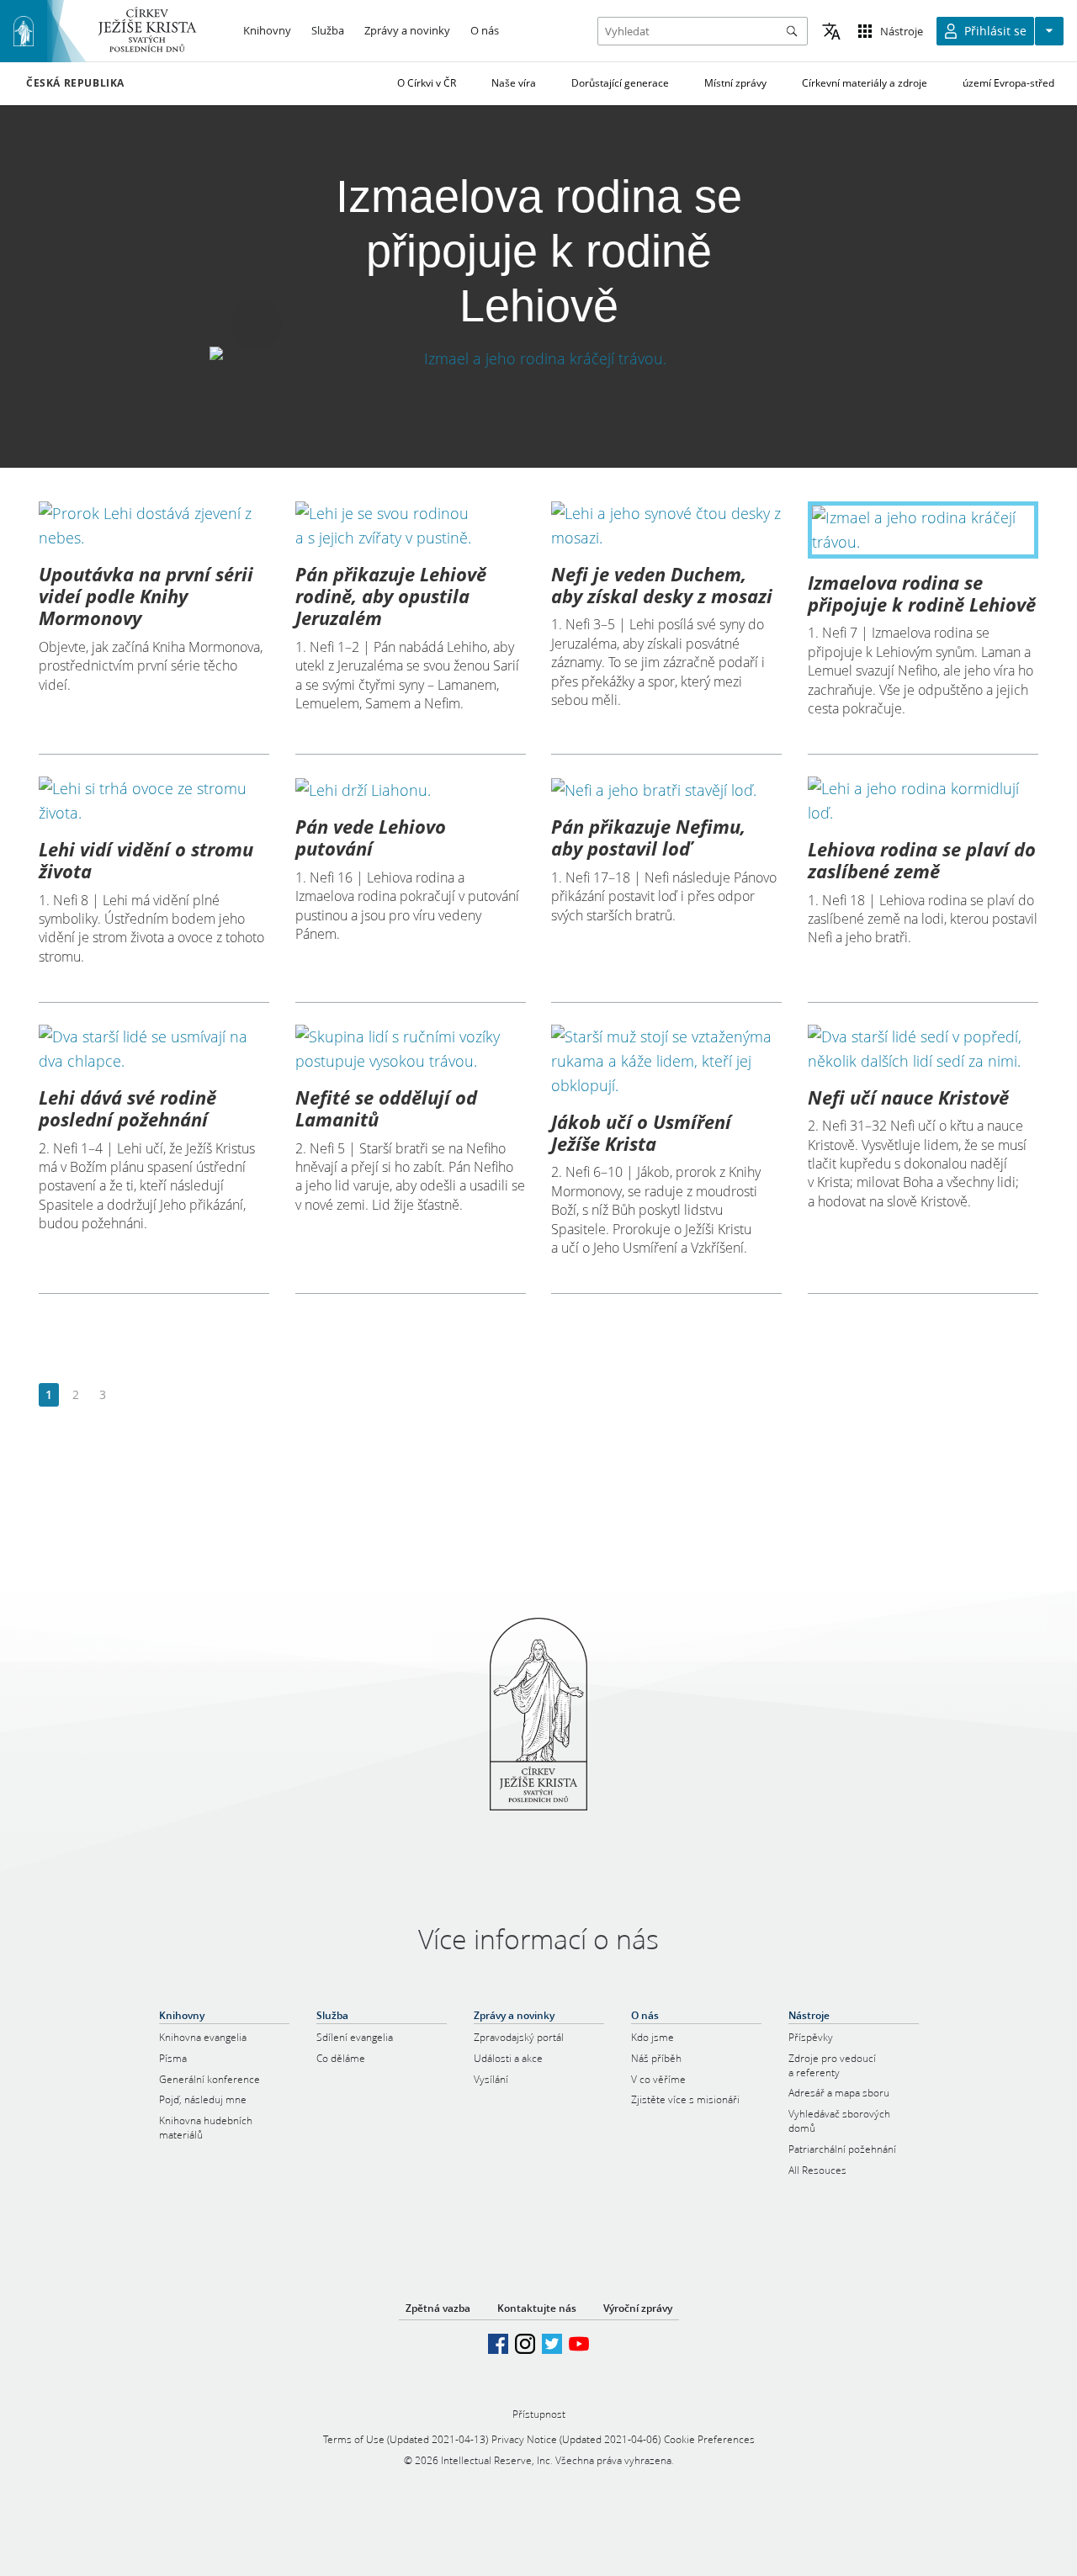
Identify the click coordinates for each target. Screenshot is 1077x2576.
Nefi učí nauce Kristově (908, 1097)
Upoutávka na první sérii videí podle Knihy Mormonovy (146, 596)
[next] (129, 1395)
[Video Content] (538, 358)
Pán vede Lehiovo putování (371, 837)
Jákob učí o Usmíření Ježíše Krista (641, 1132)
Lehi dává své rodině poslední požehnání (127, 1108)
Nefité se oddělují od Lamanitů (386, 1108)
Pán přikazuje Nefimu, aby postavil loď (648, 837)
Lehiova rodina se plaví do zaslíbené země (922, 860)
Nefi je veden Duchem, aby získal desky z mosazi (662, 585)
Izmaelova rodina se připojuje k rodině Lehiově (922, 593)
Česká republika (75, 83)
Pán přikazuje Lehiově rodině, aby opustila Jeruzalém (391, 596)
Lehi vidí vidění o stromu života (146, 860)
